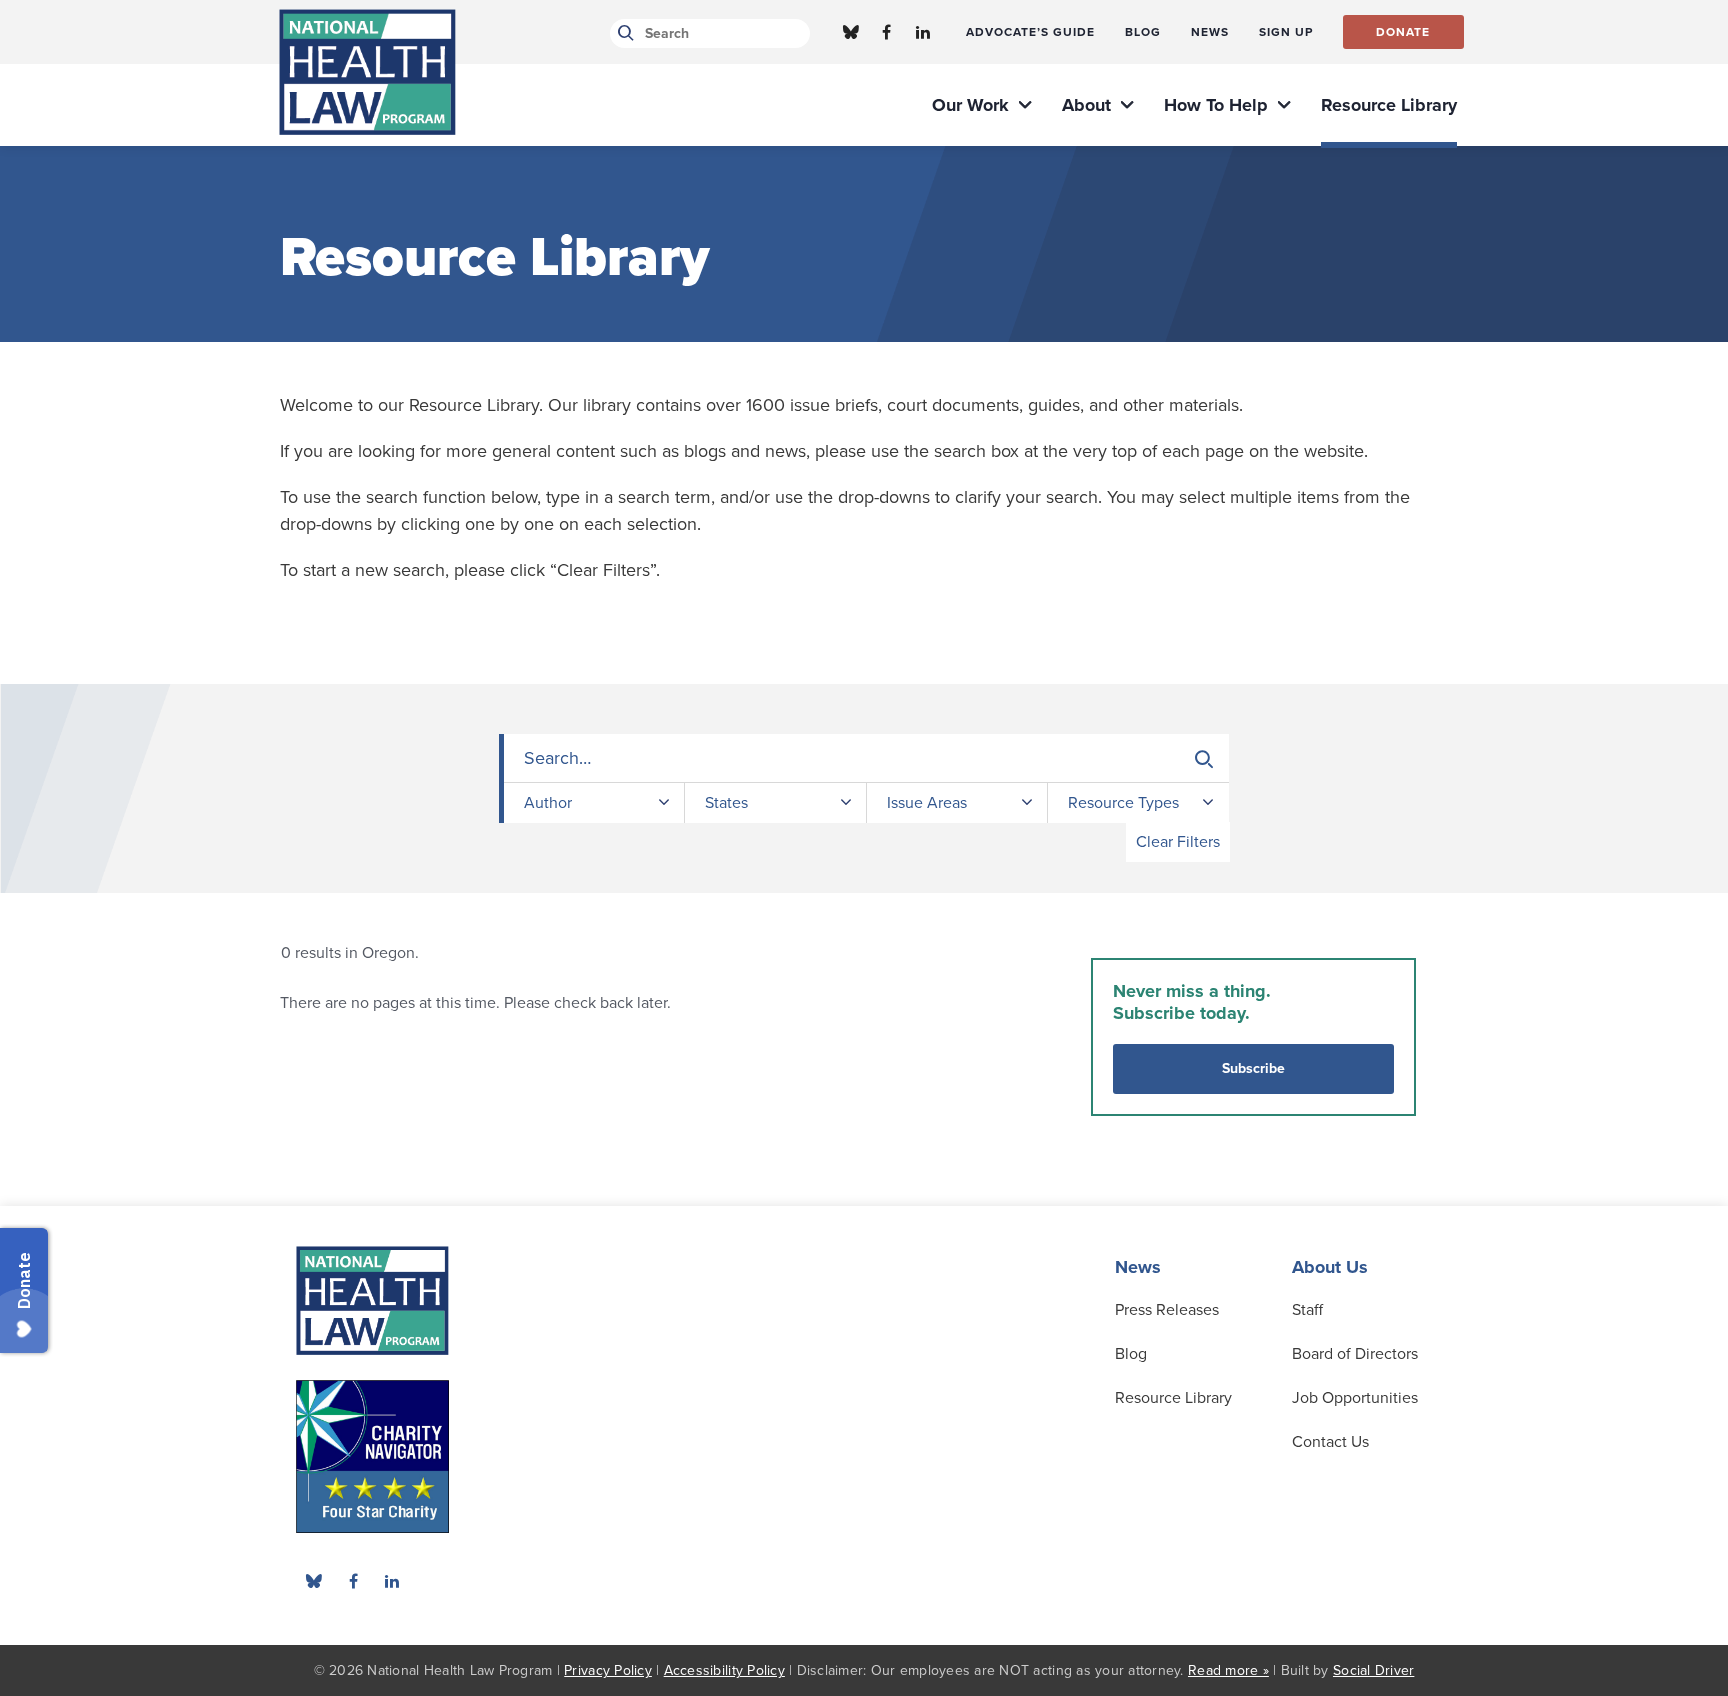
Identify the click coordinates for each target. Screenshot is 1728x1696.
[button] (1204, 759)
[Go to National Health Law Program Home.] (367, 72)
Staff (1307, 1310)
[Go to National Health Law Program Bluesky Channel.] (851, 32)
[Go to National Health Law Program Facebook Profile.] (887, 32)
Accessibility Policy (724, 1670)
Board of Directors (1355, 1354)
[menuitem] (1030, 32)
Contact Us (1330, 1442)
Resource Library (1173, 1398)
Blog (1131, 1354)
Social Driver (1373, 1670)
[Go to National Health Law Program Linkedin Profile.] (923, 32)
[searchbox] (866, 758)
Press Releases (1167, 1310)
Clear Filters (1178, 842)
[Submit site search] (622, 33)
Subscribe (1253, 1068)
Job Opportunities (1355, 1398)
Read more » (1228, 1670)
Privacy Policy (608, 1670)
